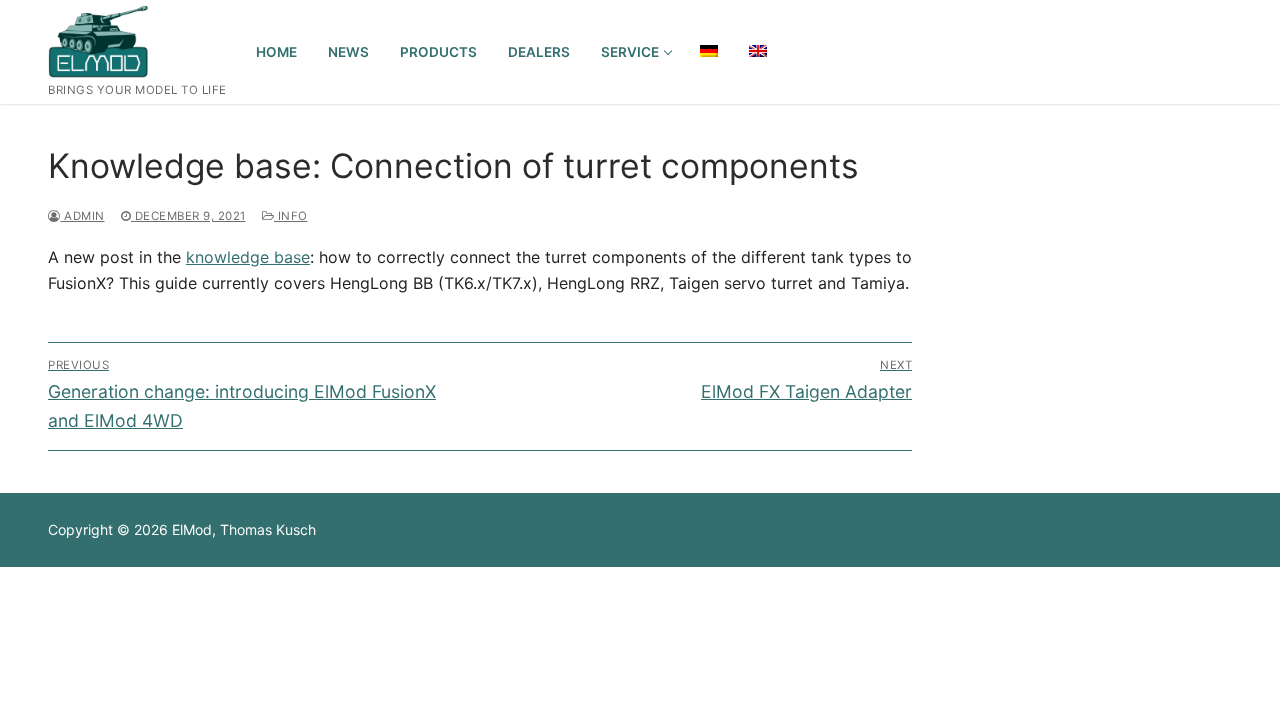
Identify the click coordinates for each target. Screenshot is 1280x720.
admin (83, 216)
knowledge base (248, 257)
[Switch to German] (709, 51)
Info (291, 216)
